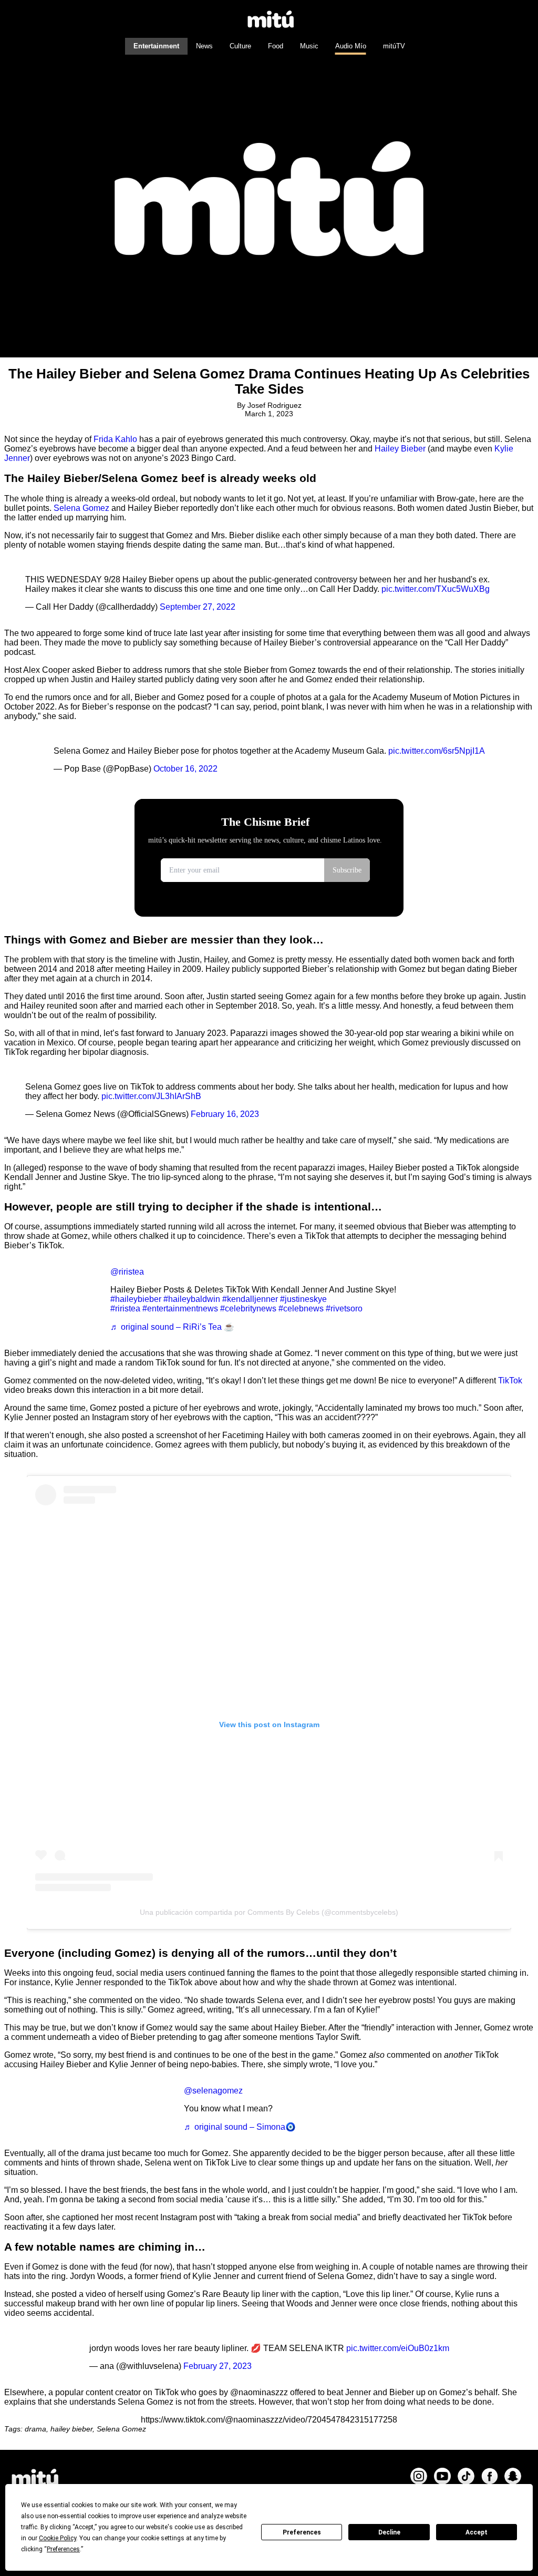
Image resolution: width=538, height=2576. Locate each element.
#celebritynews (248, 1308)
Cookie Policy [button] (58, 2538)
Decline (389, 2532)
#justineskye (303, 1299)
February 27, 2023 (218, 2366)
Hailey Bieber (400, 449)
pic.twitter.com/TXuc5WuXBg (436, 589)
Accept (477, 2532)
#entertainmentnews (180, 1308)
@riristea (127, 1272)
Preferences (302, 2532)
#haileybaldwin (192, 1299)
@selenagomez (213, 2091)
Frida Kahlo (115, 439)
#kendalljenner (250, 1299)
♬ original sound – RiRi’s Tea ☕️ (172, 1327)
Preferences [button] (63, 2549)
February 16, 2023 (225, 1114)
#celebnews (301, 1308)
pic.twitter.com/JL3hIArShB (151, 1096)
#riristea (125, 1308)
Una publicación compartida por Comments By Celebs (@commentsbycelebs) (269, 1912)
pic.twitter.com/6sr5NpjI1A (437, 751)
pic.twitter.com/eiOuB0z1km (398, 2348)
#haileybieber (136, 1299)
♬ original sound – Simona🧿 (240, 2127)
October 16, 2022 (185, 769)
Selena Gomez (81, 508)
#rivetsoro (344, 1308)
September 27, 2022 (198, 607)
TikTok (510, 1381)
